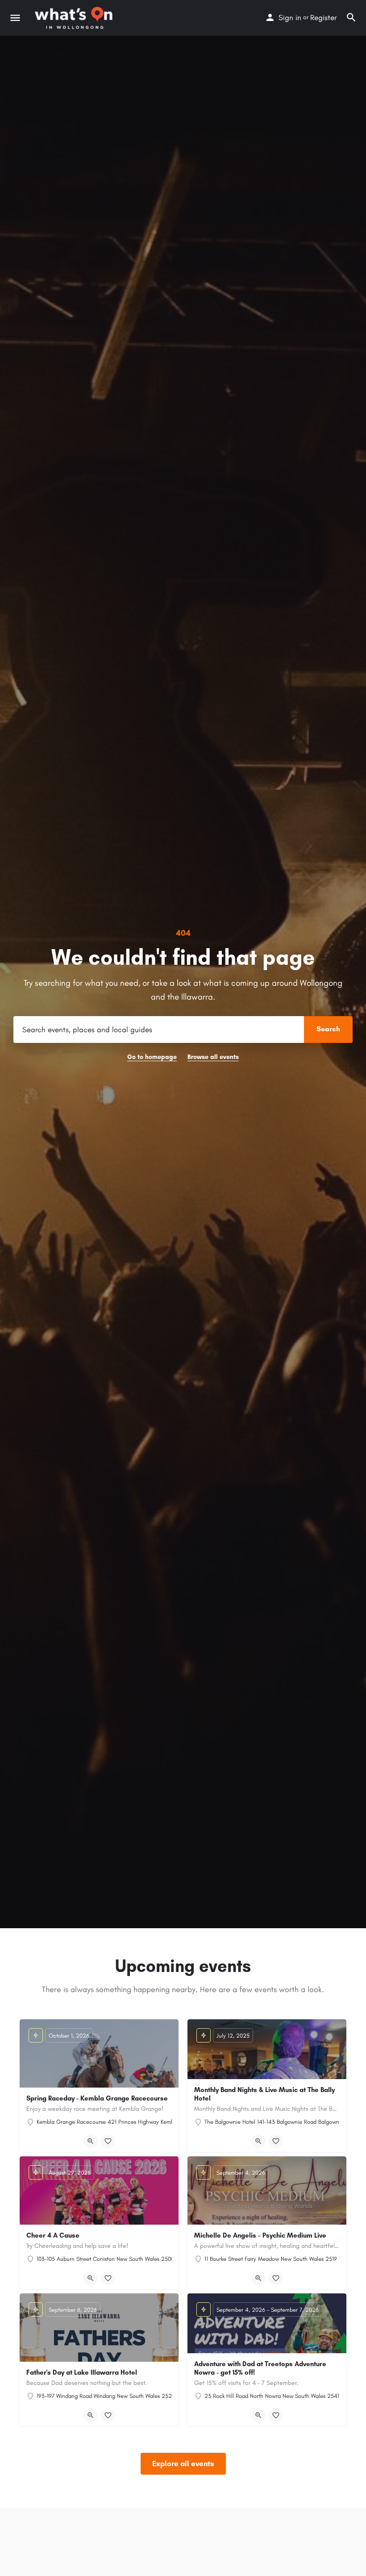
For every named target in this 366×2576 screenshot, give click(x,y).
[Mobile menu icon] (15, 18)
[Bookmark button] (108, 2141)
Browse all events (213, 1057)
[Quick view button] (91, 2141)
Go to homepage (152, 1057)
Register (323, 17)
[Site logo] (75, 18)
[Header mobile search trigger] (351, 17)
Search (328, 1029)
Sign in (290, 17)
